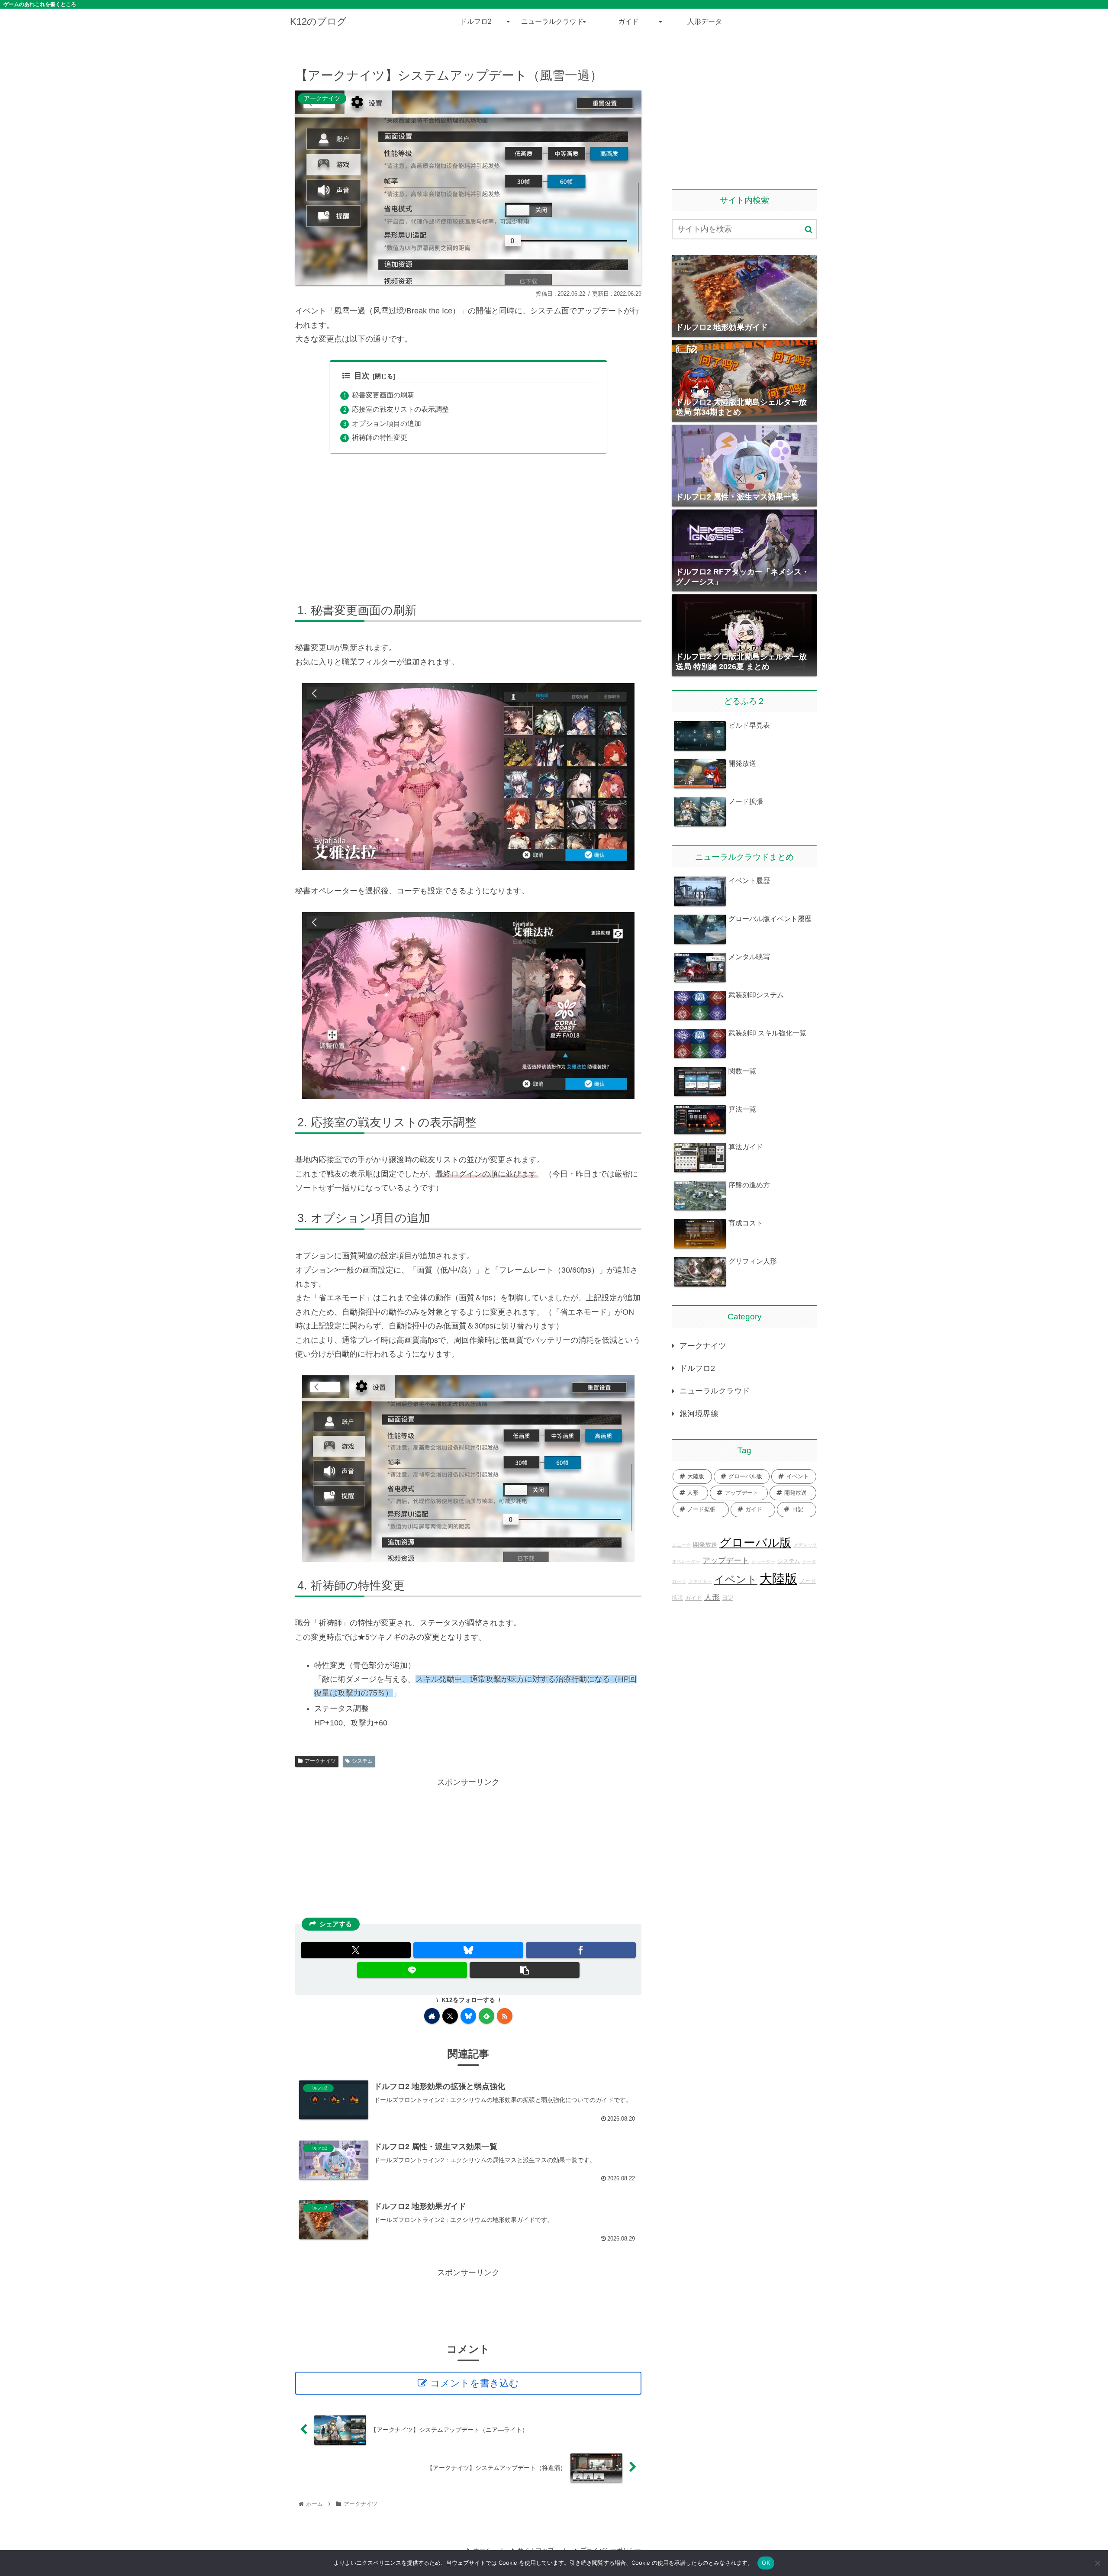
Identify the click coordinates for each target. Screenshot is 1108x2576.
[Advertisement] (468, 526)
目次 (362, 376)
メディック (805, 1545)
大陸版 (778, 1578)
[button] (525, 1970)
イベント (736, 1580)
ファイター (700, 1581)
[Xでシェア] (356, 1950)
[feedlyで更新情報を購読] (486, 2016)
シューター (763, 1561)
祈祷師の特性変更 (380, 437)
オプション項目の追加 (387, 423)
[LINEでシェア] (412, 1970)
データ (809, 1561)
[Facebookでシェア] (581, 1950)
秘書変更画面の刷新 (383, 395)
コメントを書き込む (475, 2383)
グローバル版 (755, 1543)
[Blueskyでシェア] (468, 1950)
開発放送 (705, 1544)
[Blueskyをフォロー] (468, 2016)
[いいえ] (1097, 2563)
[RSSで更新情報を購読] (505, 2016)
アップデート (726, 1560)
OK (766, 2563)
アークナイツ (320, 1761)
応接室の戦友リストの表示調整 (400, 409)
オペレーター (686, 1561)
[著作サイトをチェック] (432, 2016)
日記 (728, 1598)
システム (362, 1761)
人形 (712, 1597)
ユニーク (681, 1545)
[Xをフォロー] (450, 2016)
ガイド (694, 1598)
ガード (679, 1581)
